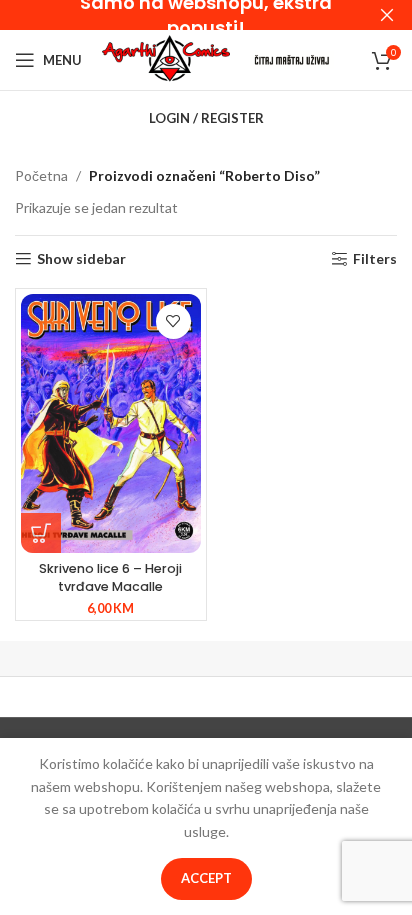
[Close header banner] (387, 15)
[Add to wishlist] (173, 321)
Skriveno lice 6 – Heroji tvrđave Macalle (110, 577)
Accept (206, 878)
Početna (41, 175)
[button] (41, 533)
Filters (375, 259)
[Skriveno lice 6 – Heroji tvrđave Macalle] (111, 423)
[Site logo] (166, 58)
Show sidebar (81, 259)
